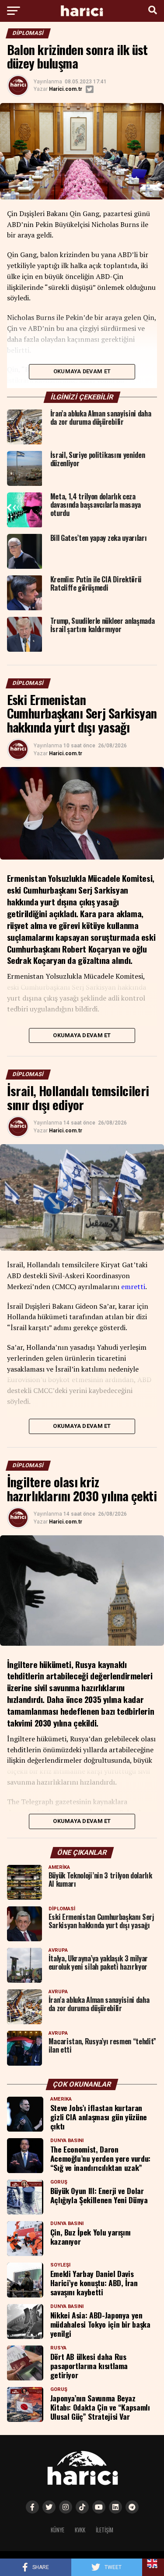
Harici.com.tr (66, 89)
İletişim (105, 2530)
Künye (58, 2530)
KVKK (80, 2530)
